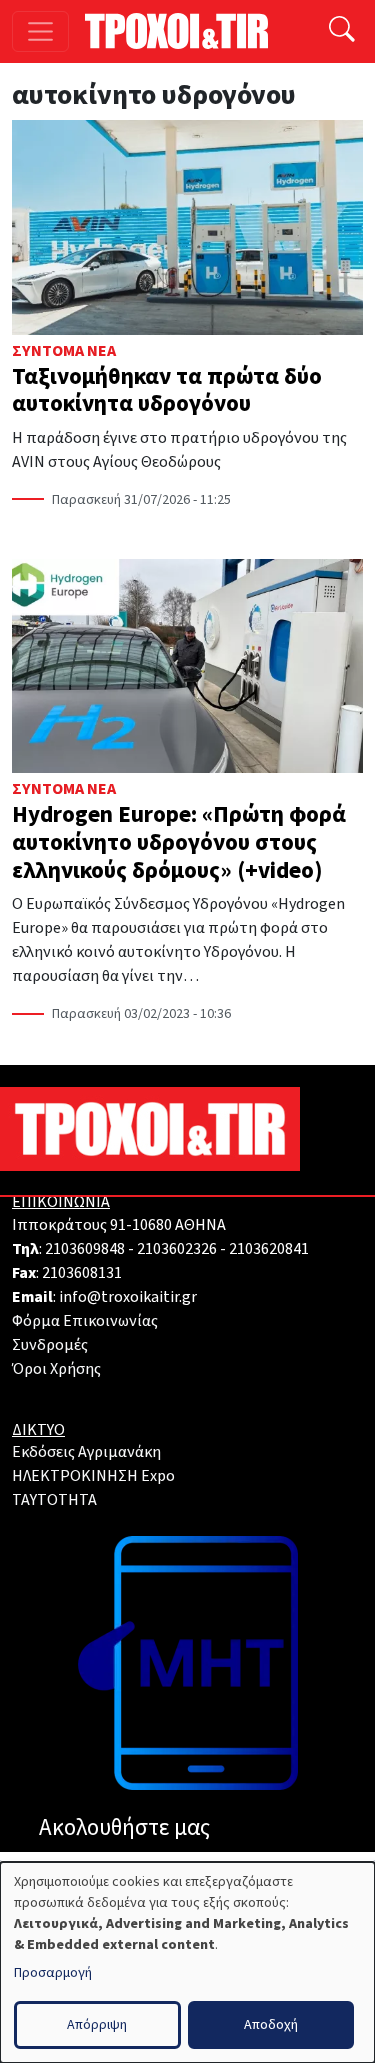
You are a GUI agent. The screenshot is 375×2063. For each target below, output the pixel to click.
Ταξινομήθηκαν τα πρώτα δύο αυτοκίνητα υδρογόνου (167, 390)
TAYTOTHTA (54, 1500)
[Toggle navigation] (40, 31)
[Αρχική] (184, 31)
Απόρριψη (97, 2025)
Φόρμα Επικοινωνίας (85, 1321)
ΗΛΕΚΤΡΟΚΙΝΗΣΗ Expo (93, 1476)
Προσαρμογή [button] (53, 1973)
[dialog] (187, 1962)
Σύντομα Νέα (64, 351)
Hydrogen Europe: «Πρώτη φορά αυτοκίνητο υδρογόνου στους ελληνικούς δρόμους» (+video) (179, 842)
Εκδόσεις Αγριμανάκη (86, 1452)
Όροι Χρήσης (56, 1369)
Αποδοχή (271, 2025)
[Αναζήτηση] (342, 31)
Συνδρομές (50, 1345)
